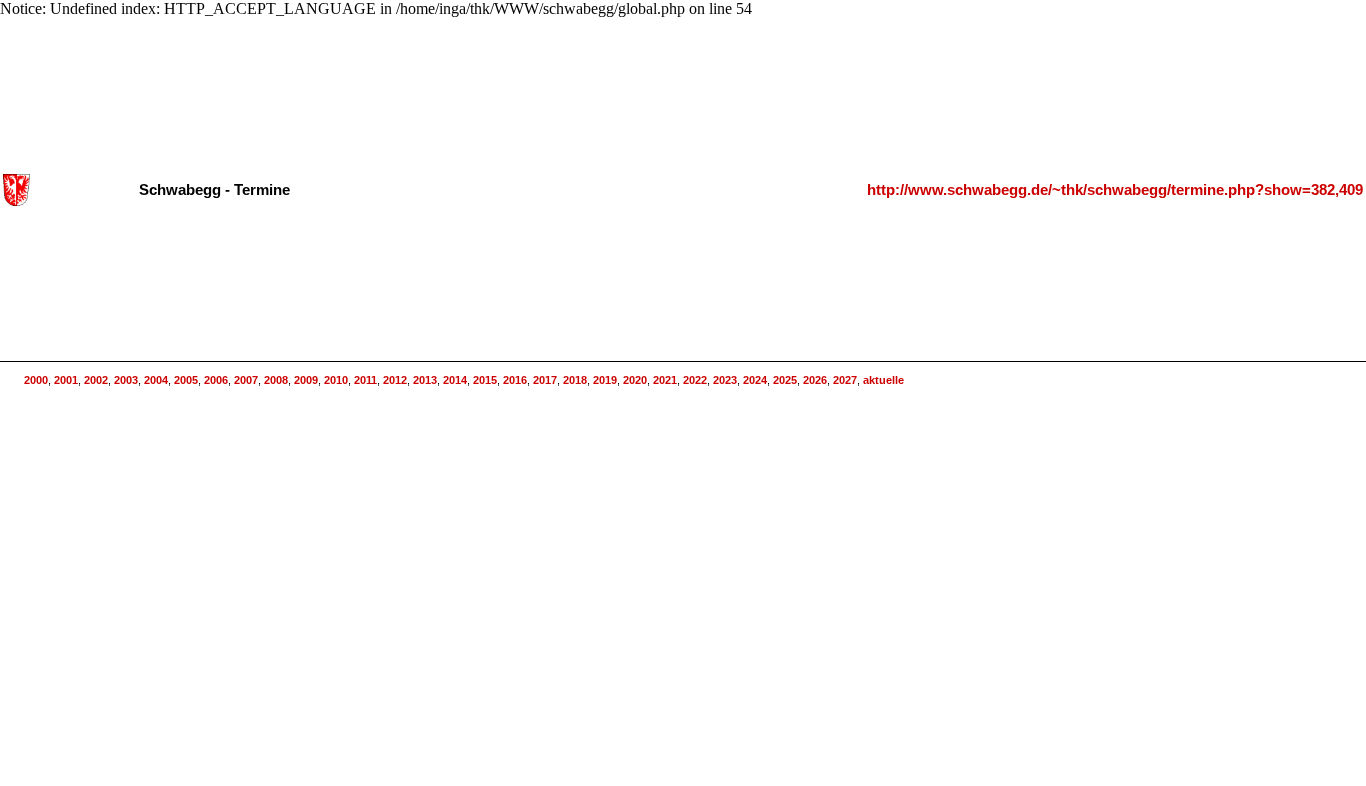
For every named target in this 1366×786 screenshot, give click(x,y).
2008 (276, 380)
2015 (485, 380)
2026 (815, 380)
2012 (395, 380)
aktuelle (883, 380)
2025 (785, 380)
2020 (635, 380)
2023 (725, 380)
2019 (605, 380)
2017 (545, 380)
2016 (515, 380)
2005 (186, 380)
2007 (246, 380)
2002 (96, 380)
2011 (365, 380)
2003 (126, 380)
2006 (216, 380)
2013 (425, 380)
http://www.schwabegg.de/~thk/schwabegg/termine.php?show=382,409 (1115, 190)
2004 (156, 380)
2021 (665, 380)
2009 (306, 380)
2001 (66, 380)
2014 (455, 380)
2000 (36, 380)
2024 (755, 380)
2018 (575, 380)
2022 (695, 380)
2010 (336, 380)
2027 (845, 380)
